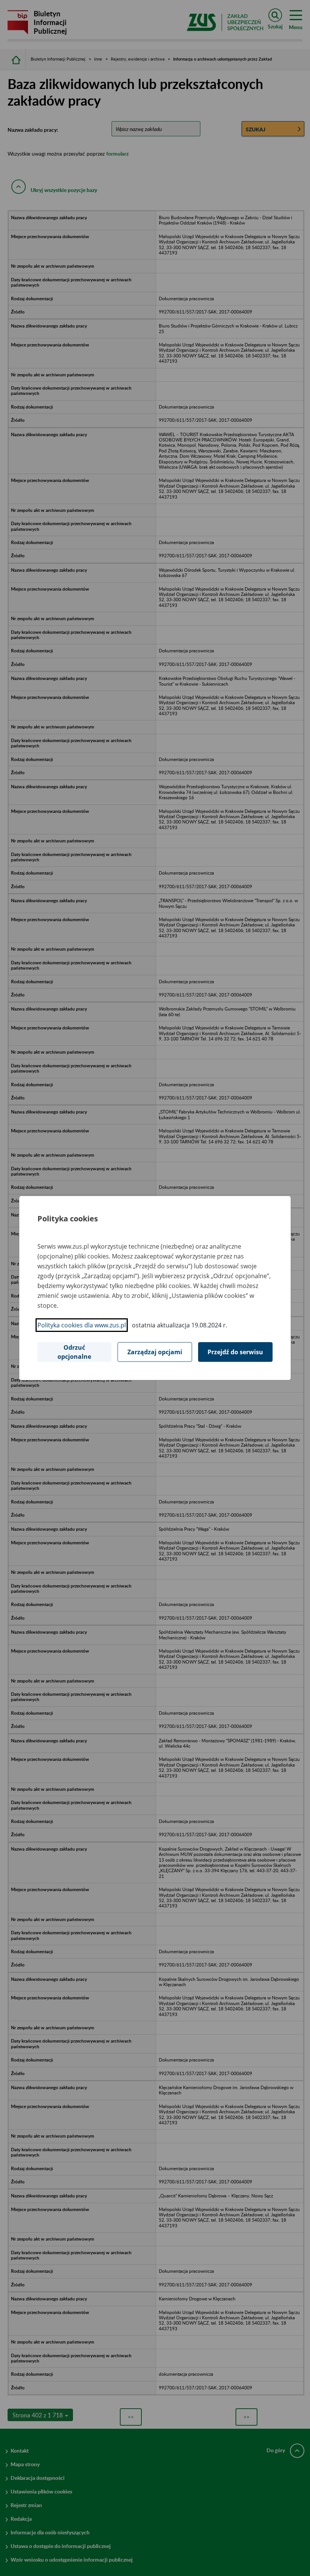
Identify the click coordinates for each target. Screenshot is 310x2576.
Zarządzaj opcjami (155, 1352)
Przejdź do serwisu (235, 1352)
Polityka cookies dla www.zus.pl (82, 1325)
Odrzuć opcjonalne (74, 1352)
